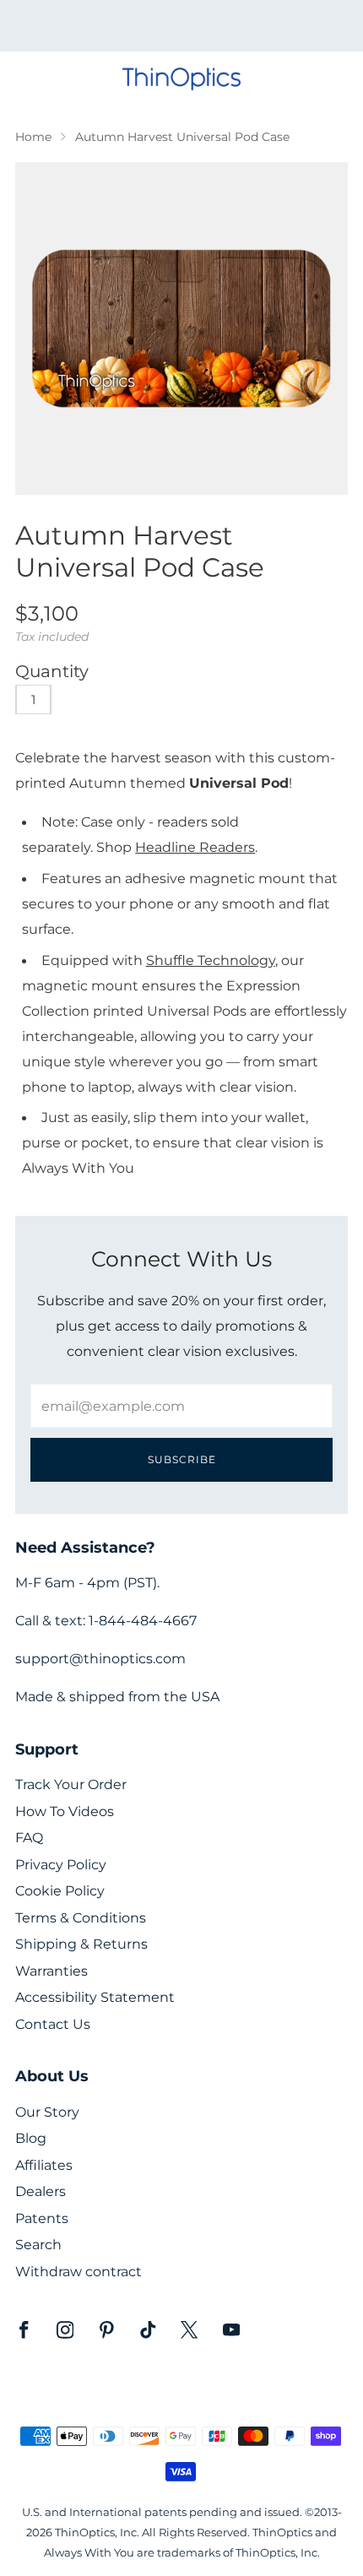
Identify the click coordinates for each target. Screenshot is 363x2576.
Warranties (51, 1971)
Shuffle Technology (211, 960)
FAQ (29, 1838)
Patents (42, 2218)
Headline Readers (195, 847)
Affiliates (44, 2165)
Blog (31, 2138)
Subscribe (182, 1459)
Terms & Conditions (81, 1918)
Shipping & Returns (81, 1944)
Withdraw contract (79, 2272)
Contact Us (53, 2024)
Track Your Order (71, 1784)
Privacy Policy (61, 1865)
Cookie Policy (60, 1891)
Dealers (41, 2191)
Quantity (52, 671)
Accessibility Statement (95, 1997)
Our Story (47, 2112)
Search (38, 2245)
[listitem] (182, 25)
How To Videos (65, 1811)
